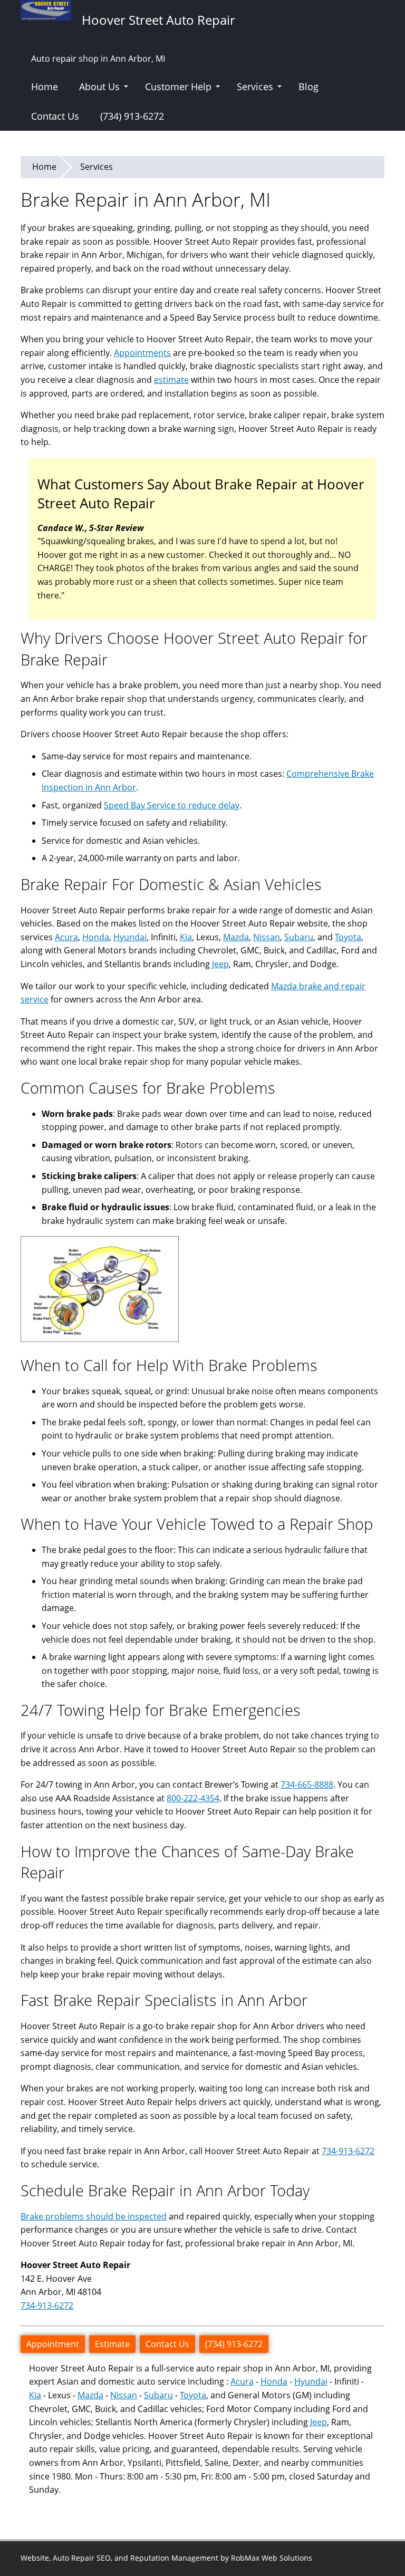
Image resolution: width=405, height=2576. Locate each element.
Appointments (142, 353)
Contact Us (55, 116)
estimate (171, 380)
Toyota (348, 937)
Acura (66, 937)
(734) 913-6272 (132, 116)
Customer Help (178, 86)
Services (255, 86)
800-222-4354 (193, 1798)
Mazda (236, 937)
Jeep (220, 964)
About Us (99, 86)
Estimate (112, 2344)
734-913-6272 (348, 2151)
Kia (186, 937)
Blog (308, 86)
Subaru (299, 937)
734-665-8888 (307, 1784)
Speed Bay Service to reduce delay (172, 805)
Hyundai (130, 937)
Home (45, 86)
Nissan (267, 937)
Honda (96, 937)
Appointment (53, 2344)
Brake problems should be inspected (94, 2216)
